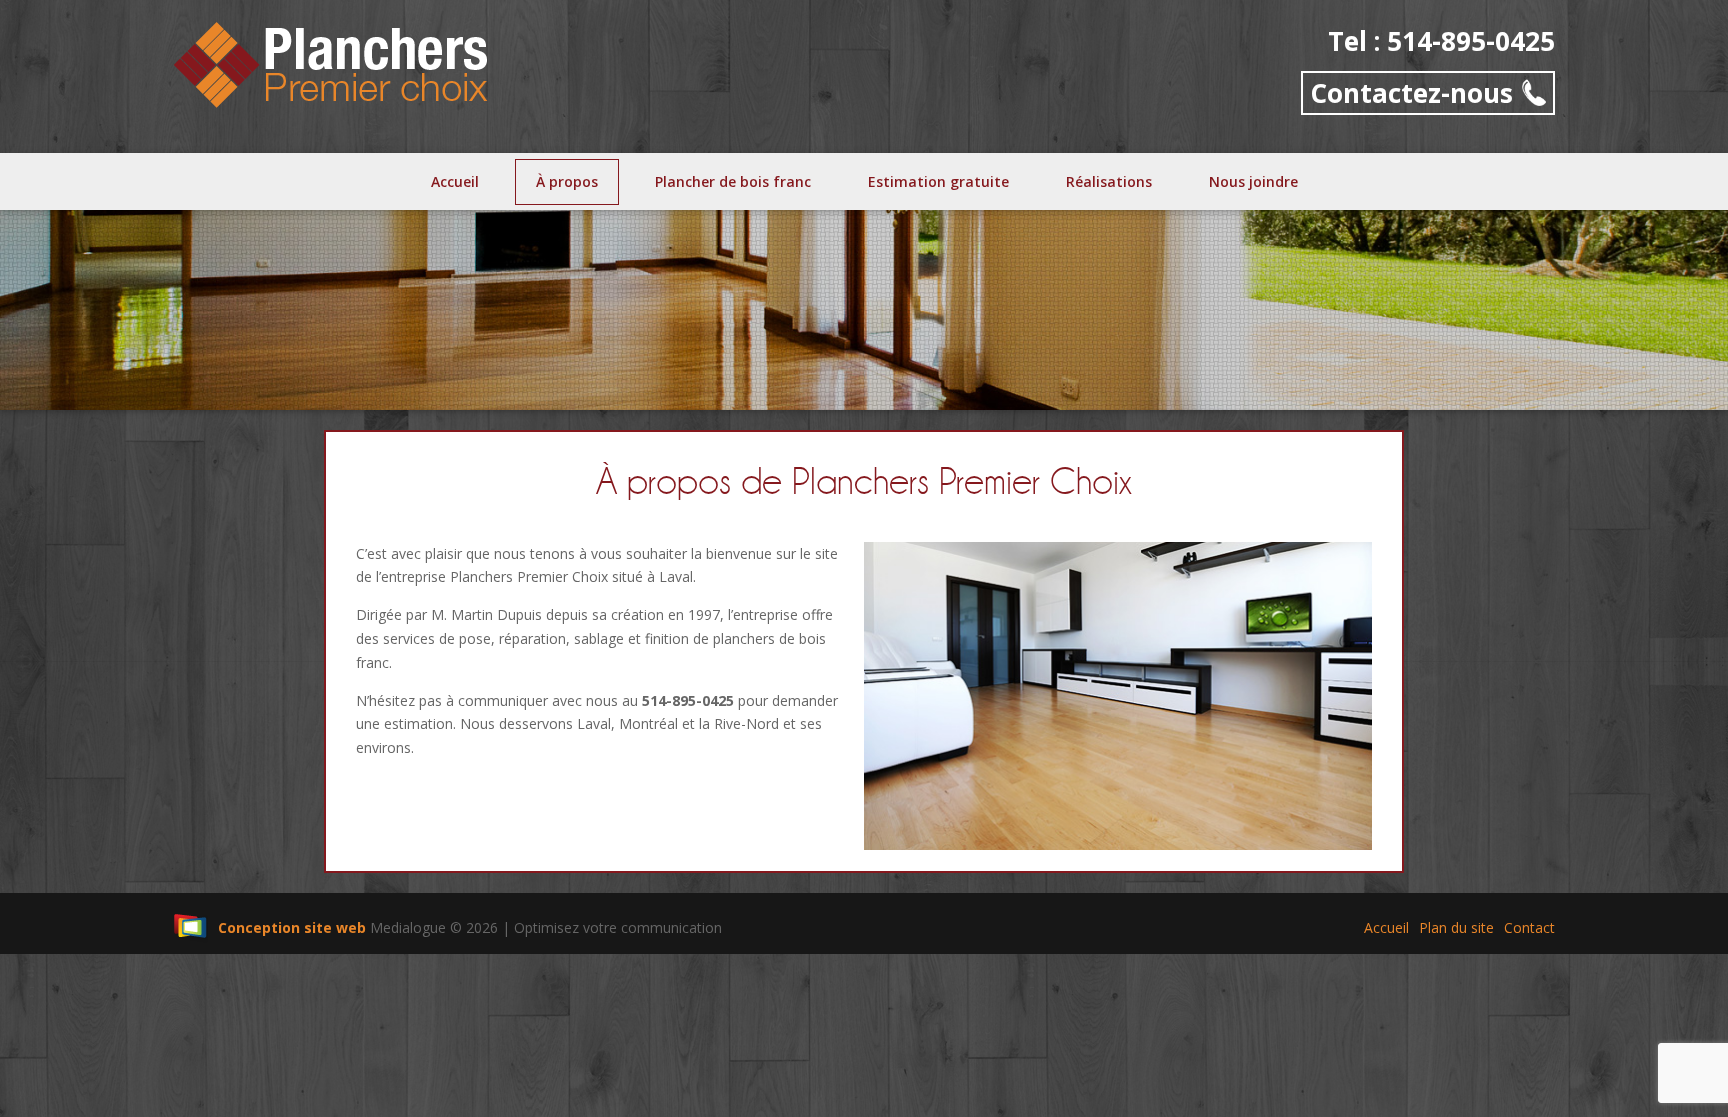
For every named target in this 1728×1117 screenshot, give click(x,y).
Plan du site (1456, 927)
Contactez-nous (1411, 93)
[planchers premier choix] (331, 62)
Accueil (455, 181)
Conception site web (292, 927)
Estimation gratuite (938, 181)
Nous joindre (1253, 181)
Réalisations (1109, 181)
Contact (1529, 927)
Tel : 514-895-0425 (1441, 41)
